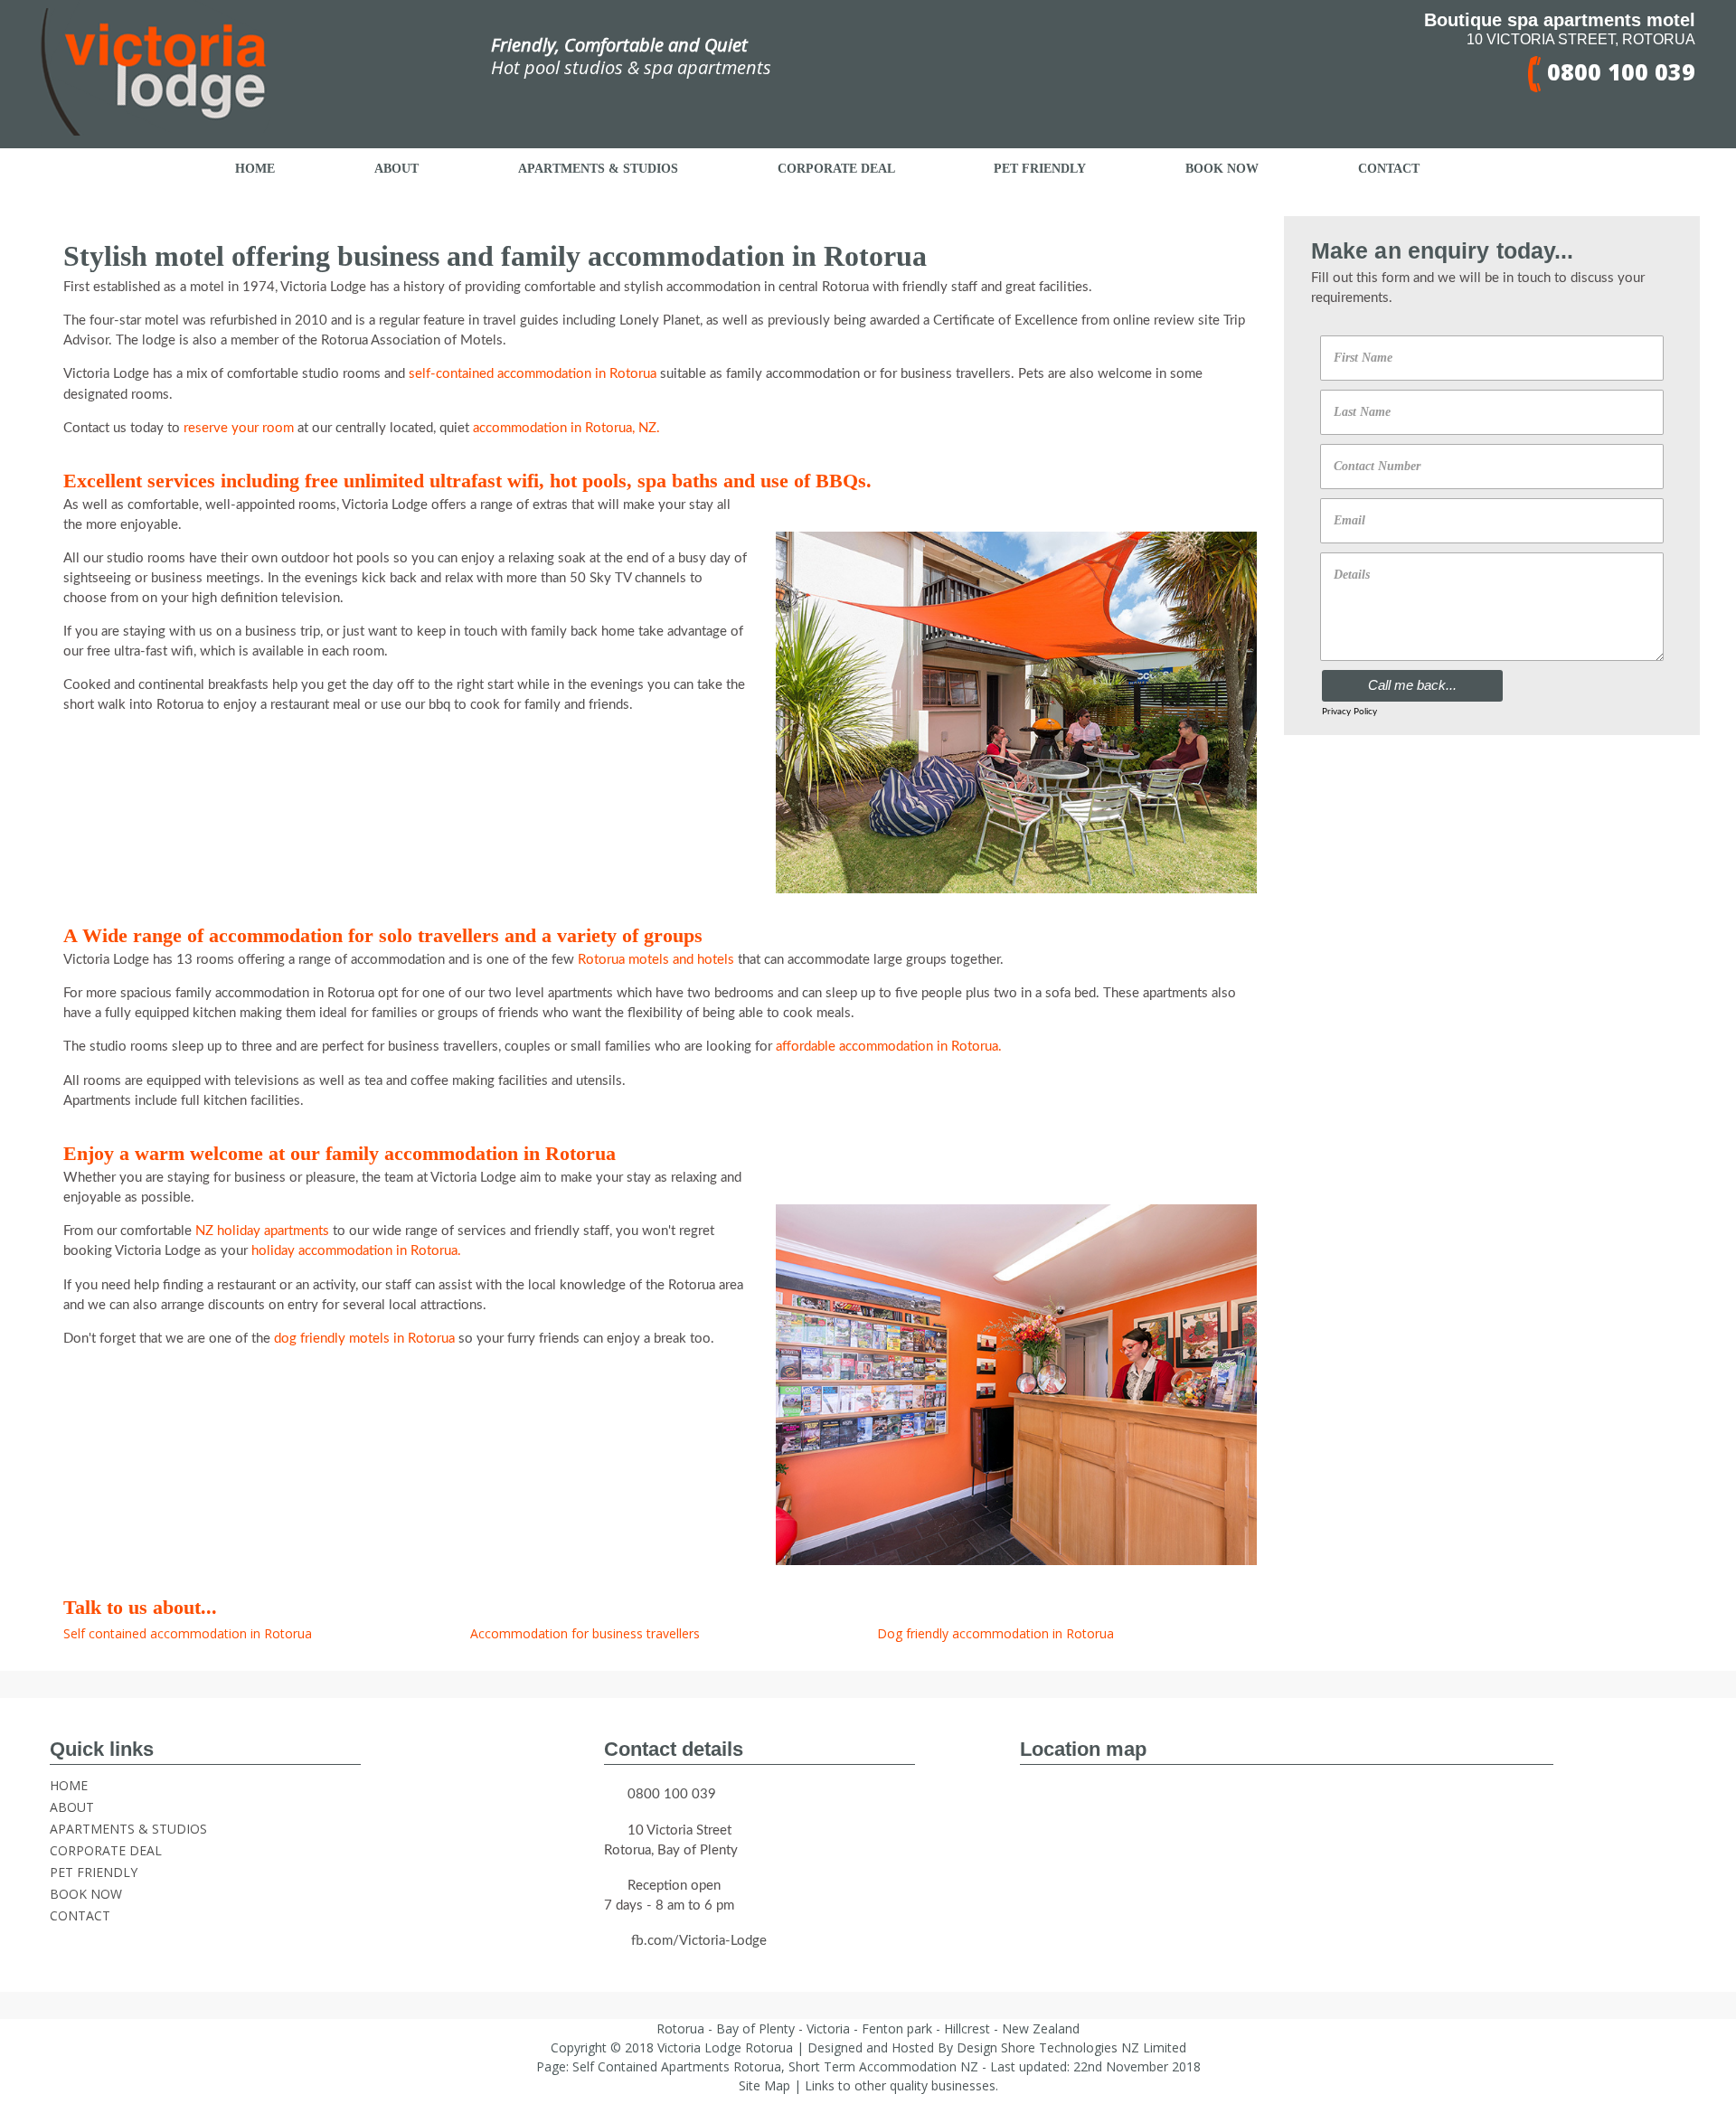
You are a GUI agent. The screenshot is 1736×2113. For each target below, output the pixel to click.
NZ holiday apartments (262, 1231)
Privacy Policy (1349, 712)
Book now (1222, 169)
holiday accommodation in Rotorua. (356, 1251)
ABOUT (72, 1807)
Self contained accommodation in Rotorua (188, 1633)
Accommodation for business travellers (585, 1633)
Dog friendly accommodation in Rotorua (995, 1633)
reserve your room (241, 428)
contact (1389, 169)
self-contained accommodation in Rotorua (533, 374)
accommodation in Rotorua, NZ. (566, 428)
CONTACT (80, 1915)
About (396, 169)
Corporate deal (836, 169)
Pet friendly (1040, 169)
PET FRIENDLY (94, 1872)
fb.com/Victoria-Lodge (699, 1941)
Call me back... (1412, 685)
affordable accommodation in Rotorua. (889, 1047)
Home (255, 169)
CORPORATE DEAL (106, 1850)
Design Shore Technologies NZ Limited (1071, 2047)
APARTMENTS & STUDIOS (128, 1829)
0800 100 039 (1618, 71)
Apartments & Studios (598, 169)
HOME (69, 1785)
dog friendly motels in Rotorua (364, 1339)
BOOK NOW (86, 1894)
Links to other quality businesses (900, 2085)
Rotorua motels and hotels (656, 960)
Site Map (764, 2085)
